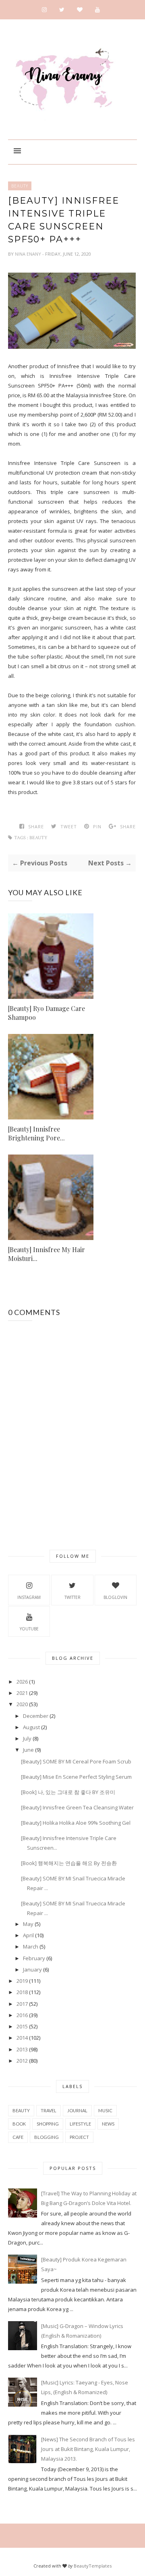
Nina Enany (29, 254)
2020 (22, 1704)
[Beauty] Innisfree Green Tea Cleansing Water (77, 1807)
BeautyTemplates (93, 2566)
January (32, 1970)
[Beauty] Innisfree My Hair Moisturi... (47, 1254)
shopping (48, 2124)
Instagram (29, 1597)
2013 (22, 2049)
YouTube (29, 1629)
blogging (47, 2137)
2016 (22, 2015)
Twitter (72, 1597)
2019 (22, 1981)
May (28, 1924)
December (36, 1716)
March (31, 1947)
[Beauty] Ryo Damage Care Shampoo (47, 1013)
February (34, 1958)
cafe (18, 2137)
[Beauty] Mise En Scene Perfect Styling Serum (76, 1777)
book (19, 2124)
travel (49, 2110)
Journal (77, 2110)
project (79, 2137)
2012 (22, 2061)
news (108, 2124)
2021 (22, 1693)
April (28, 1935)
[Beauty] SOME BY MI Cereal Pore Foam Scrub (76, 1761)
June (28, 1750)
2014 (22, 2038)
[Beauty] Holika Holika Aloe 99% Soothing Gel (76, 1823)
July (27, 1738)
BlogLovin (115, 1597)
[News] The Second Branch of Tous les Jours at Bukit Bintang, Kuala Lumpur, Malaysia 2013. (88, 2449)
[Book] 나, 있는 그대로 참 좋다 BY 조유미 (68, 1792)
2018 (22, 1992)
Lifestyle (80, 2124)
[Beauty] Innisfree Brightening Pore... (36, 1133)
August (31, 1727)
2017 (22, 2004)
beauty (20, 186)
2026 (22, 1682)
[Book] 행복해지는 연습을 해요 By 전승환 (69, 1863)
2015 (22, 2026)
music (105, 2110)
